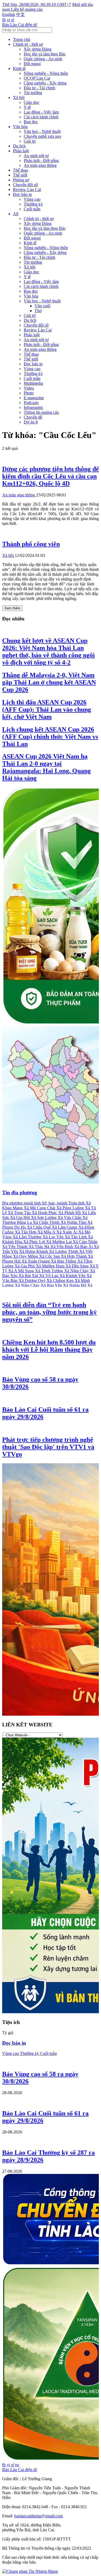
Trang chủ (22, 39)
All (16, 214)
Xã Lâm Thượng (28, 1237)
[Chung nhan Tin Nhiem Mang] (30, 2571)
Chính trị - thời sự (28, 44)
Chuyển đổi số (25, 185)
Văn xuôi (42, 306)
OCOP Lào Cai (37, 78)
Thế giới (20, 175)
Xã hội (19, 98)
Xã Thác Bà (39, 1247)
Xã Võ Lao (49, 1276)
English (9, 14)
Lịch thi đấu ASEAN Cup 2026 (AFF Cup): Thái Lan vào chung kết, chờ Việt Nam (47, 709)
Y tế (27, 107)
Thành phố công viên (31, 544)
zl (13, 20)
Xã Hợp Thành (74, 1256)
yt (8, 20)
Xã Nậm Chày (77, 1271)
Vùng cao (32, 199)
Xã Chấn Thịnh (47, 1222)
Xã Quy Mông (26, 1256)
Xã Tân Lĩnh (76, 1237)
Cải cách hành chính (41, 117)
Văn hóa (20, 127)
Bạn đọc (31, 122)
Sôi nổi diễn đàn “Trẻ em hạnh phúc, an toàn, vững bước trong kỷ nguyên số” (49, 1312)
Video (29, 388)
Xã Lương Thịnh (64, 1251)
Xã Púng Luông (71, 1208)
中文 (20, 14)
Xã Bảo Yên (52, 1285)
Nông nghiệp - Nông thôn (46, 73)
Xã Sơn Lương (44, 1218)
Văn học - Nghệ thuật (42, 131)
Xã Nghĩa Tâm (74, 1222)
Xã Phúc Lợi (35, 1242)
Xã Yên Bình (62, 1247)
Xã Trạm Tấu (20, 1213)
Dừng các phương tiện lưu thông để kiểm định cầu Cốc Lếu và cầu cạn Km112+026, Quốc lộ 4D (50, 476)
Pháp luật (21, 151)
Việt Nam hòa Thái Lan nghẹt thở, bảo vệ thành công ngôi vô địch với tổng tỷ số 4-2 (48, 651)
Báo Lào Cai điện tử (20, 25)
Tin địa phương (20, 1192)
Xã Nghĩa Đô (75, 1285)
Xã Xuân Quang (36, 1261)
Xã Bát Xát (29, 1276)
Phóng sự (21, 180)
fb (4, 20)
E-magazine (34, 398)
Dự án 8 (31, 422)
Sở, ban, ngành (55, 1203)
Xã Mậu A (47, 1232)
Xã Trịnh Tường (50, 1271)
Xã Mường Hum (51, 1266)
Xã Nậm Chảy (28, 1285)
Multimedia (33, 383)
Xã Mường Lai (59, 1242)
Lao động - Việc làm (41, 112)
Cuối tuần (32, 209)
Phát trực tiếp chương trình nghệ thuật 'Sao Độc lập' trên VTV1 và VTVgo (48, 1447)
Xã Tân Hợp (26, 1232)
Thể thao (20, 170)
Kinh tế (19, 68)
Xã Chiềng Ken (61, 1280)
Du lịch (19, 146)
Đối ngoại (32, 64)
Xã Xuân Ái (67, 1232)
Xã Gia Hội (20, 1218)
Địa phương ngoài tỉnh (22, 1203)
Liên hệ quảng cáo (27, 9)
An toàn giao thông (40, 165)
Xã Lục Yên (54, 1237)
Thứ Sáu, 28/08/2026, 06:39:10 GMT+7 (37, 4)
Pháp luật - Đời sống (41, 160)
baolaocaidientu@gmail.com (39, 2516)
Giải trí (30, 141)
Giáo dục (32, 102)
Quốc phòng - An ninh (43, 59)
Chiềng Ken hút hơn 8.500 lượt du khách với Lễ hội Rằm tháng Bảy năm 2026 (49, 1349)
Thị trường (33, 93)
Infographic (34, 407)
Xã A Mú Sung (22, 1271)
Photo (29, 393)
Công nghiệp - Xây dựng (45, 83)
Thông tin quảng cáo (41, 412)
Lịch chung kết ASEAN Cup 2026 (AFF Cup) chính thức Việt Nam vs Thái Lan (50, 737)
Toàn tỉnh (77, 1203)
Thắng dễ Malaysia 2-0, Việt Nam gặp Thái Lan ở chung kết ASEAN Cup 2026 (49, 682)
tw (17, 2465)
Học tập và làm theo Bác (45, 54)
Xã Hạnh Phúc (45, 1213)
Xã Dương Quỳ (33, 1280)
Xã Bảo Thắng (64, 1261)
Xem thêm (12, 608)
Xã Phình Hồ (70, 1213)
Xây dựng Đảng (38, 49)
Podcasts (31, 403)
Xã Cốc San (50, 1256)
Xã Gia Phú (25, 1266)
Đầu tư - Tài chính (39, 88)
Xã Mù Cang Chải (40, 1208)
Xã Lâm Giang (65, 1227)
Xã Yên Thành (15, 1247)
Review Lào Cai (27, 190)
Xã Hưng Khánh (34, 1251)
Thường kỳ (33, 204)
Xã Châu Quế (39, 1227)
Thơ (38, 311)
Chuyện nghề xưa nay (43, 136)
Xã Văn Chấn (70, 1218)
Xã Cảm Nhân (85, 1242)
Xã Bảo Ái (84, 1247)
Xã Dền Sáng (78, 1266)
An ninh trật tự (36, 156)
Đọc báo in (22, 194)
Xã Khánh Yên (73, 1276)
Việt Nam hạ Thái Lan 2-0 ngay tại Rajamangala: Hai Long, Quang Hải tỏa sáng (46, 767)
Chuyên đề (33, 417)
